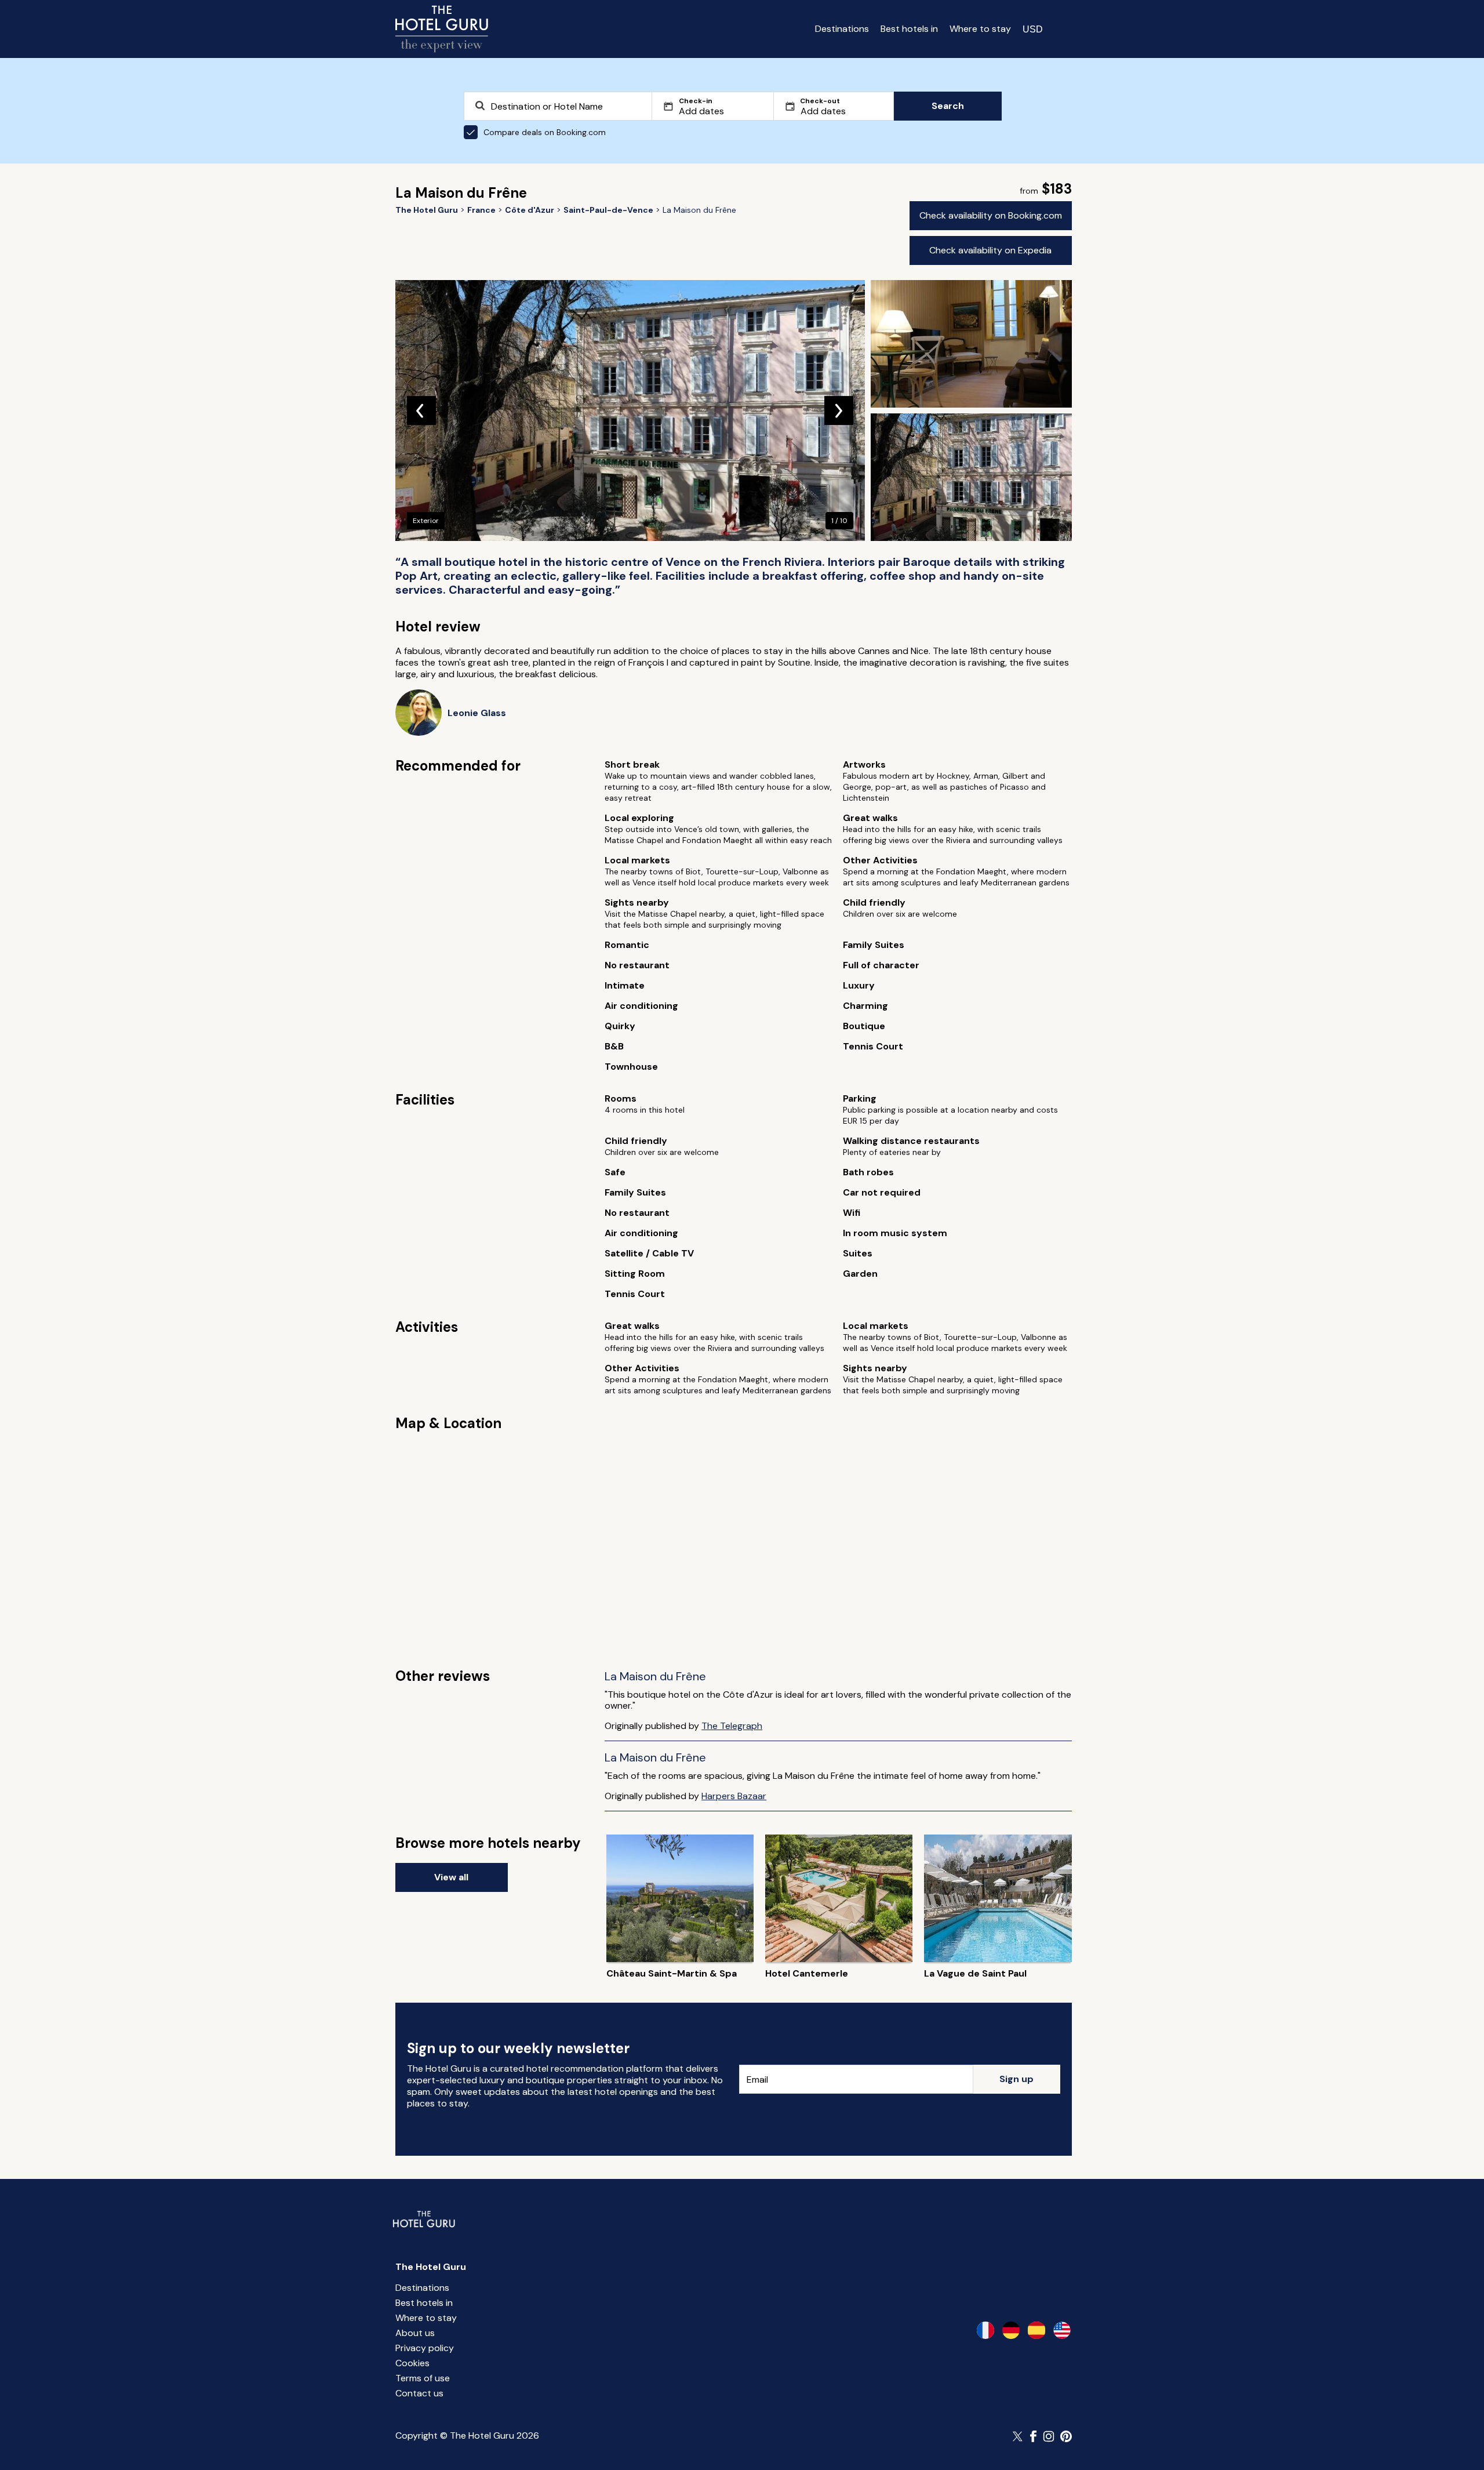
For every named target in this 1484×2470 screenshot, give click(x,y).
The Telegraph (732, 1726)
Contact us (419, 2393)
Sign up (1016, 2079)
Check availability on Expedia (990, 250)
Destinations (842, 29)
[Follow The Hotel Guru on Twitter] (1019, 2436)
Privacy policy (425, 2348)
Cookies (412, 2363)
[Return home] (442, 29)
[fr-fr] (985, 2330)
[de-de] (1011, 2330)
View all (451, 1877)
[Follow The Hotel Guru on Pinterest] (1066, 2436)
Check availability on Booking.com (991, 215)
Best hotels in (909, 29)
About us (415, 2333)
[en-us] (1062, 2330)
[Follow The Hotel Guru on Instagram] (1049, 2436)
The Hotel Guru (431, 2267)
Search (948, 106)
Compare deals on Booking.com (545, 132)
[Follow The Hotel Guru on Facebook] (1034, 2436)
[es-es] (1036, 2330)
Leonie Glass (477, 713)
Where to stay (980, 29)
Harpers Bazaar (734, 1796)
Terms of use (423, 2378)
